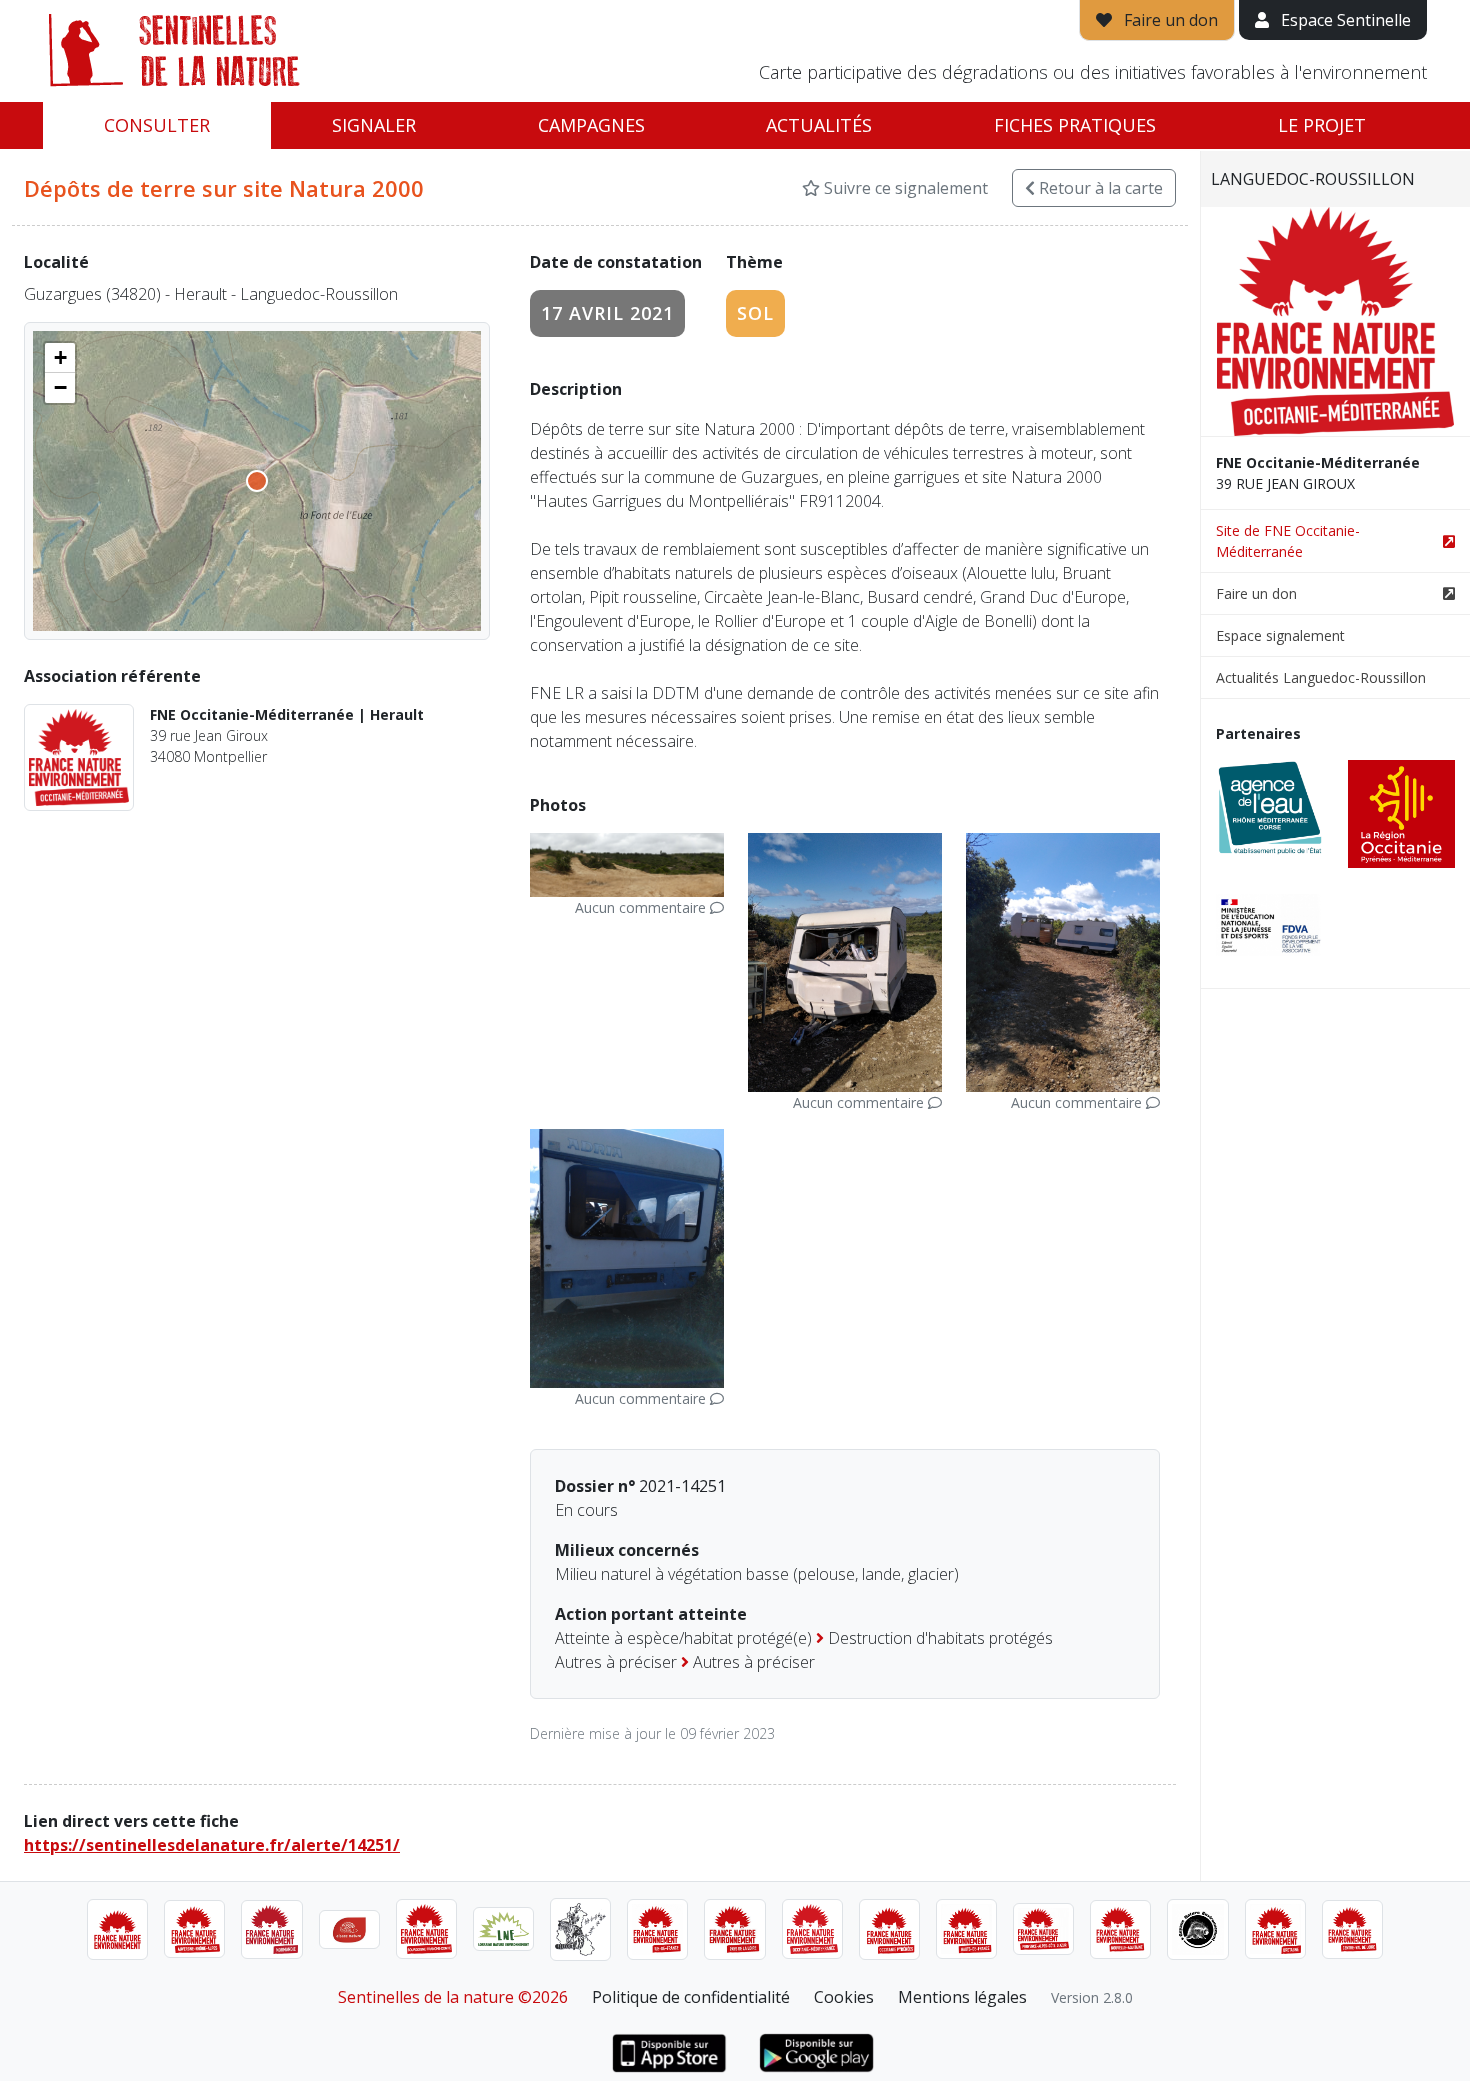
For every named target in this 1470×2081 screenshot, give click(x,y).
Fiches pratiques (1075, 125)
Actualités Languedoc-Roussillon (1321, 677)
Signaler (374, 125)
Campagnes (591, 125)
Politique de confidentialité (691, 1997)
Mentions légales (962, 1997)
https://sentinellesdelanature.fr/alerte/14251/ (212, 1845)
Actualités (819, 125)
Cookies (844, 1997)
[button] (60, 358)
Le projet (1322, 125)
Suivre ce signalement (904, 188)
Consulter (157, 125)
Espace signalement (1280, 635)
